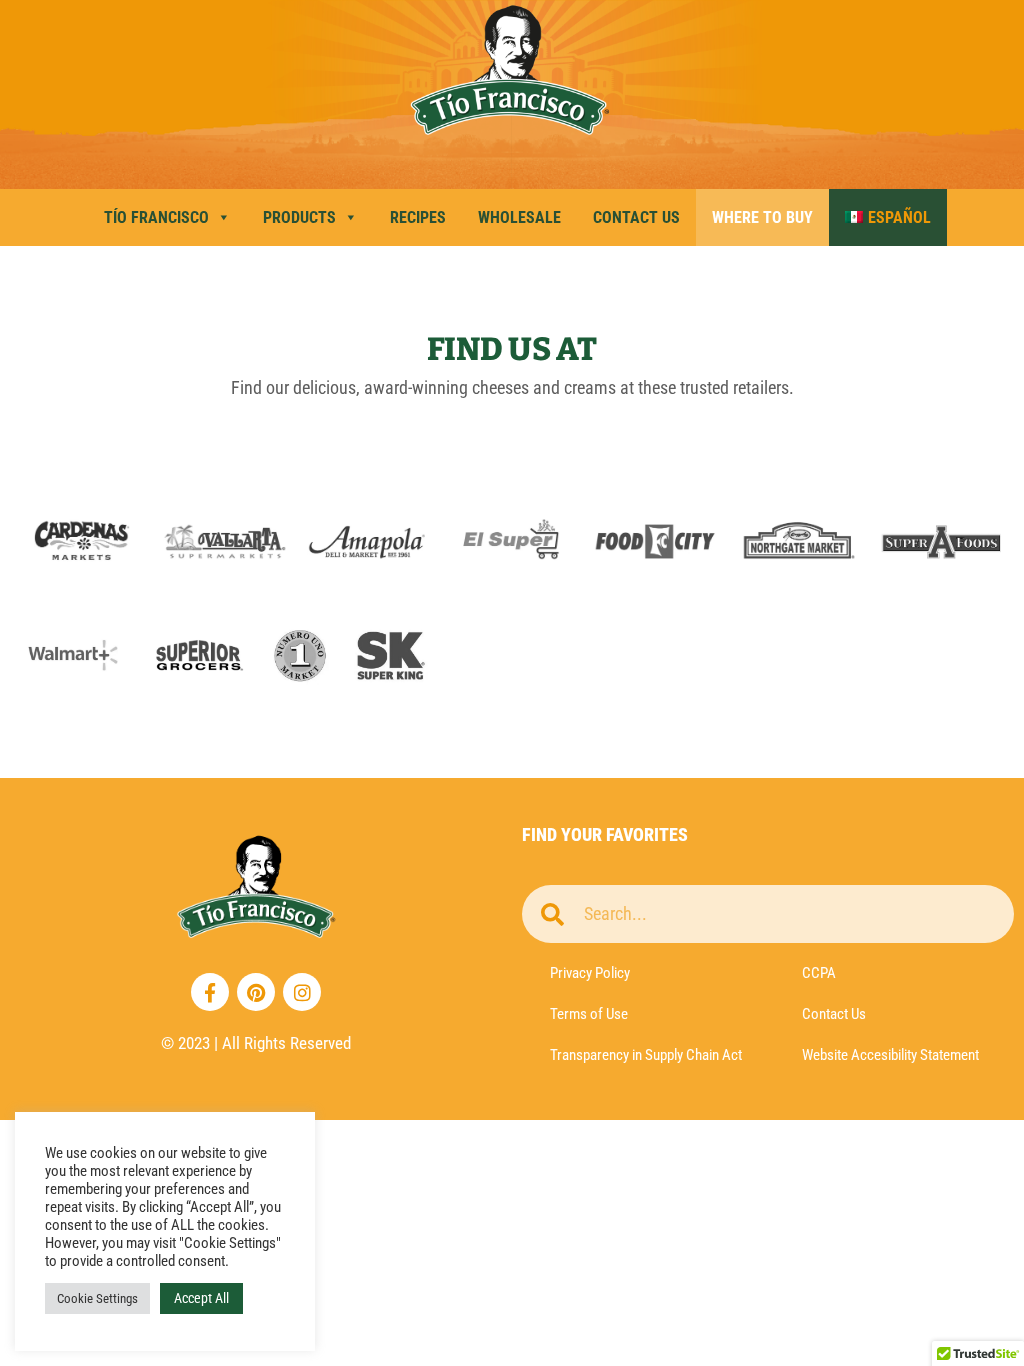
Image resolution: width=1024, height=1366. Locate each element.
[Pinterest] (256, 992)
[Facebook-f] (210, 992)
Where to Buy (762, 217)
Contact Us (636, 217)
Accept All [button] (201, 1298)
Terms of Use (589, 1014)
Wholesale (519, 217)
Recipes (418, 217)
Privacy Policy (590, 973)
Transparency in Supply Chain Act (646, 1055)
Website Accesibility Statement (890, 1055)
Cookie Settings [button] (97, 1298)
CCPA (819, 973)
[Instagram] (302, 992)
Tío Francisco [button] (156, 217)
